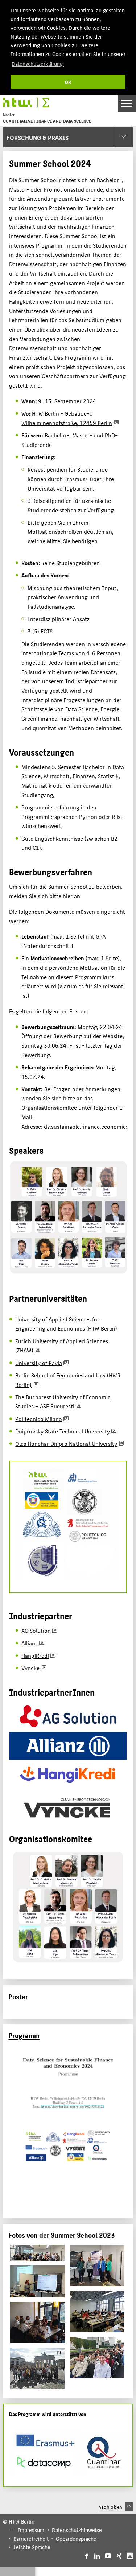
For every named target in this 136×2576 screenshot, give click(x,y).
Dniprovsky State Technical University (63, 1431)
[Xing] (119, 2556)
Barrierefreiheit (31, 2539)
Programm (24, 2035)
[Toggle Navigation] (127, 103)
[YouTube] (108, 2556)
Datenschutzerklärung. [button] (38, 63)
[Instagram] (130, 2556)
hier (68, 896)
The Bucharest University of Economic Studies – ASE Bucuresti (63, 1402)
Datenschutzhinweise (77, 2530)
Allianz (30, 1643)
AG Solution (36, 1630)
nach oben (110, 2507)
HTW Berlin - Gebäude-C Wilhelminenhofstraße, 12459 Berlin (67, 418)
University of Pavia (39, 1363)
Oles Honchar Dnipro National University (66, 1443)
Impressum (31, 2530)
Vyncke (30, 1668)
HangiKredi (35, 1655)
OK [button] (68, 82)
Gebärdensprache (76, 2539)
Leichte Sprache (32, 2547)
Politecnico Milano (39, 1419)
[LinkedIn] (97, 2556)
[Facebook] (86, 2556)
